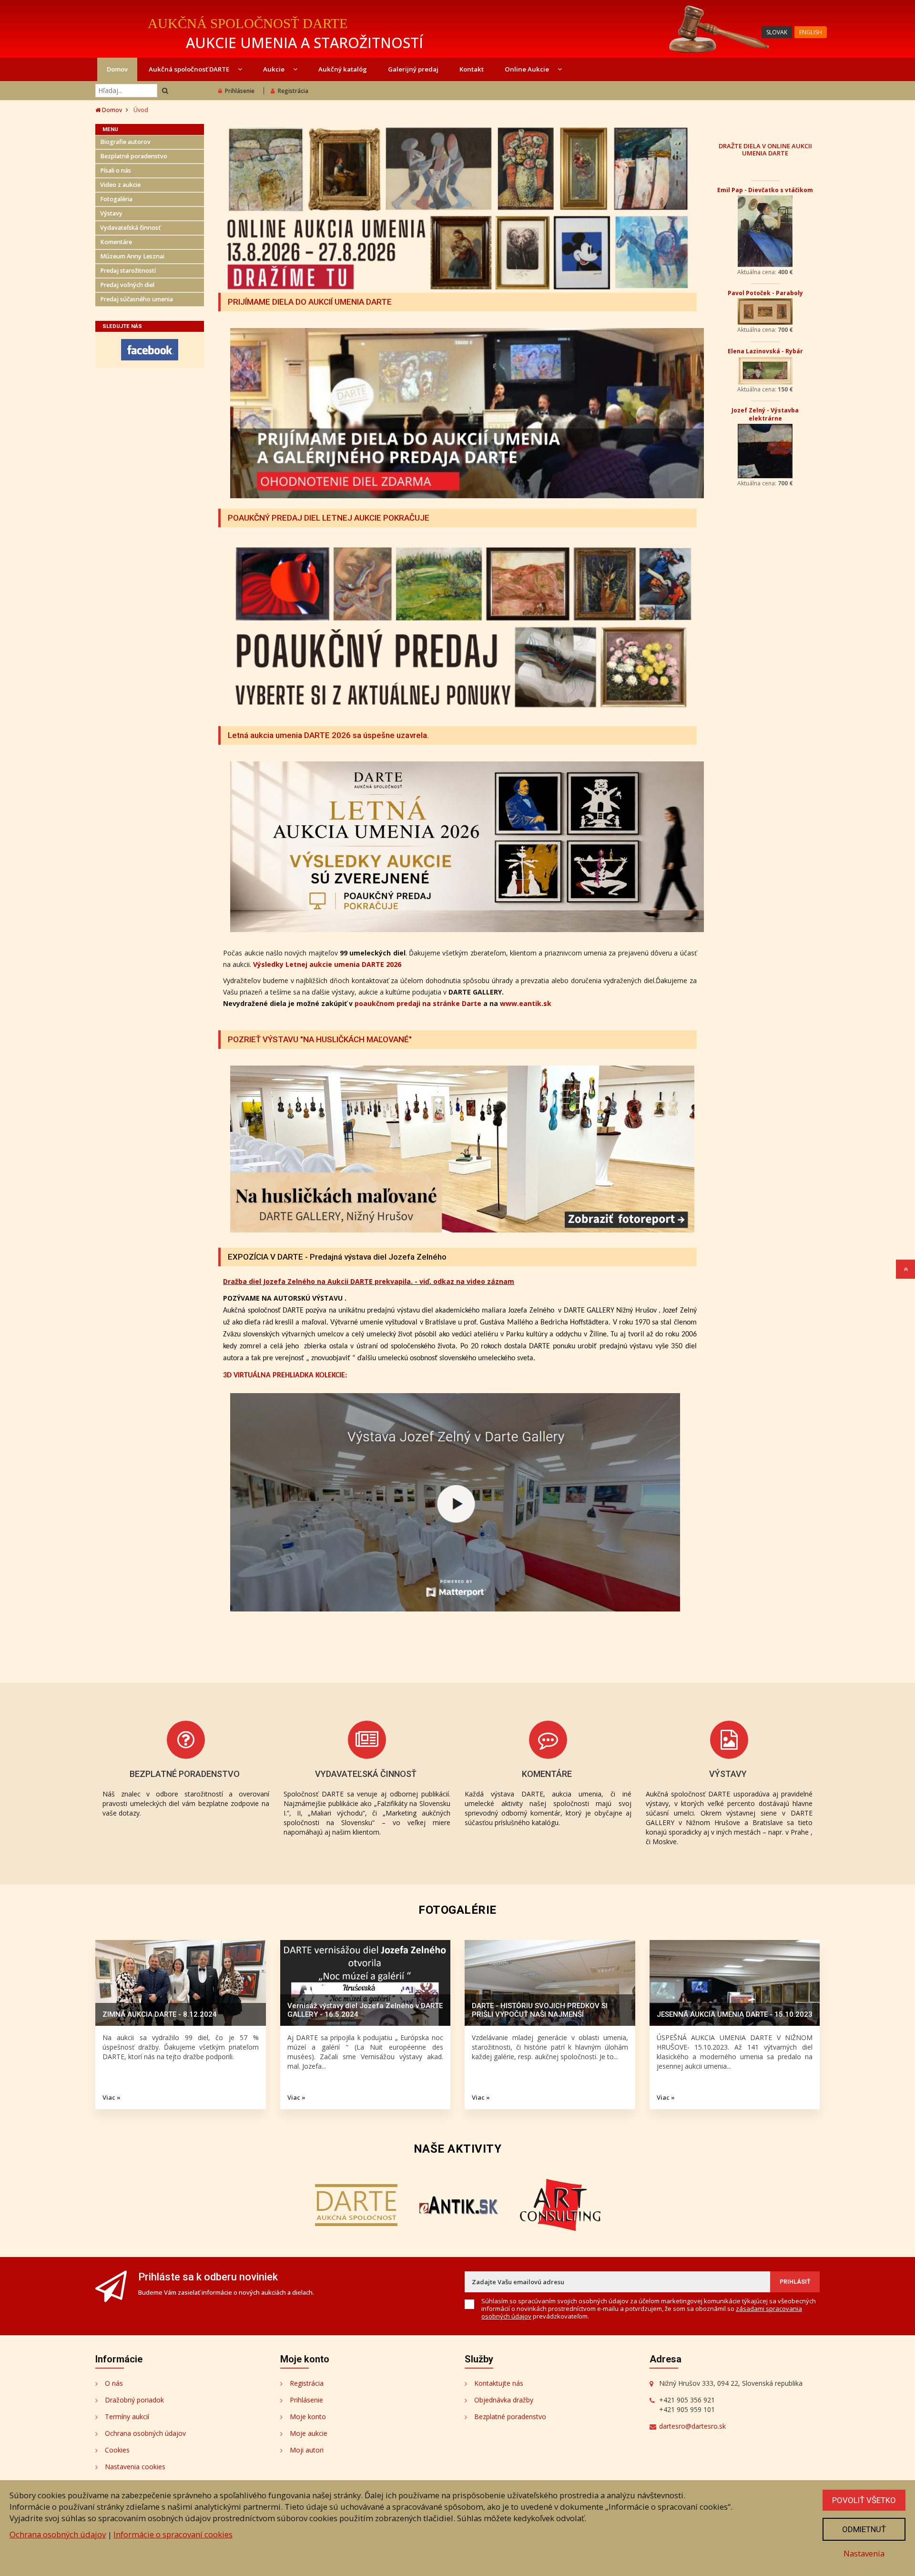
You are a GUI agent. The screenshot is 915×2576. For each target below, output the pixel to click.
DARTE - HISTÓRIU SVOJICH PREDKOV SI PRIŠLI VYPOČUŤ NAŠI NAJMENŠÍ (540, 2010)
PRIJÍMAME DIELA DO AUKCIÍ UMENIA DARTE (310, 302)
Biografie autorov (125, 142)
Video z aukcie (120, 185)
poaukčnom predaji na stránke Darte (418, 1003)
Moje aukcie (309, 2433)
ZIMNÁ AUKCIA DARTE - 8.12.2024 (160, 2014)
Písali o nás (116, 170)
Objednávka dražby (504, 2400)
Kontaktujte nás (499, 2383)
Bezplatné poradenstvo (134, 156)
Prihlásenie (240, 91)
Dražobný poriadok (134, 2400)
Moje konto (308, 2417)
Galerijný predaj (413, 69)
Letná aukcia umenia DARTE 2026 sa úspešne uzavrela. (328, 735)
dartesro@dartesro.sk (692, 2426)
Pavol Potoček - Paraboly (765, 293)
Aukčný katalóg (343, 69)
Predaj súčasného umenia (137, 299)
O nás (114, 2383)
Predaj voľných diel (127, 285)
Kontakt (472, 69)
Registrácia (293, 91)
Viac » (112, 2097)
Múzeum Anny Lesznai (132, 256)
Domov (117, 69)
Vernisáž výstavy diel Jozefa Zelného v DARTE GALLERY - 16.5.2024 (365, 2010)
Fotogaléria (116, 199)
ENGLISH (811, 32)
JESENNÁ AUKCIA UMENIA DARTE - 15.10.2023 (735, 2014)
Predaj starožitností (128, 271)
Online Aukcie (528, 69)
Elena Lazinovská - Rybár (765, 351)
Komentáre (116, 242)
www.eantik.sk (526, 1003)
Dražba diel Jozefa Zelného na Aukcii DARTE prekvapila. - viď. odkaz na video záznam (369, 1281)
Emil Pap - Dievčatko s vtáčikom (765, 190)
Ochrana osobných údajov (145, 2433)
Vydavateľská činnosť (130, 228)
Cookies (117, 2450)
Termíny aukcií (127, 2417)
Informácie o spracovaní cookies (173, 2534)
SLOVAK (777, 32)
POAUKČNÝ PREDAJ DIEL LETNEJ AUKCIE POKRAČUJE (329, 518)
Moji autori (307, 2450)
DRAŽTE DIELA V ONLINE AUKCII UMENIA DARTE (765, 149)
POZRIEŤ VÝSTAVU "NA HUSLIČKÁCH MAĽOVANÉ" (320, 1039)
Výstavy (111, 213)
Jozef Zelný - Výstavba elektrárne (765, 414)
